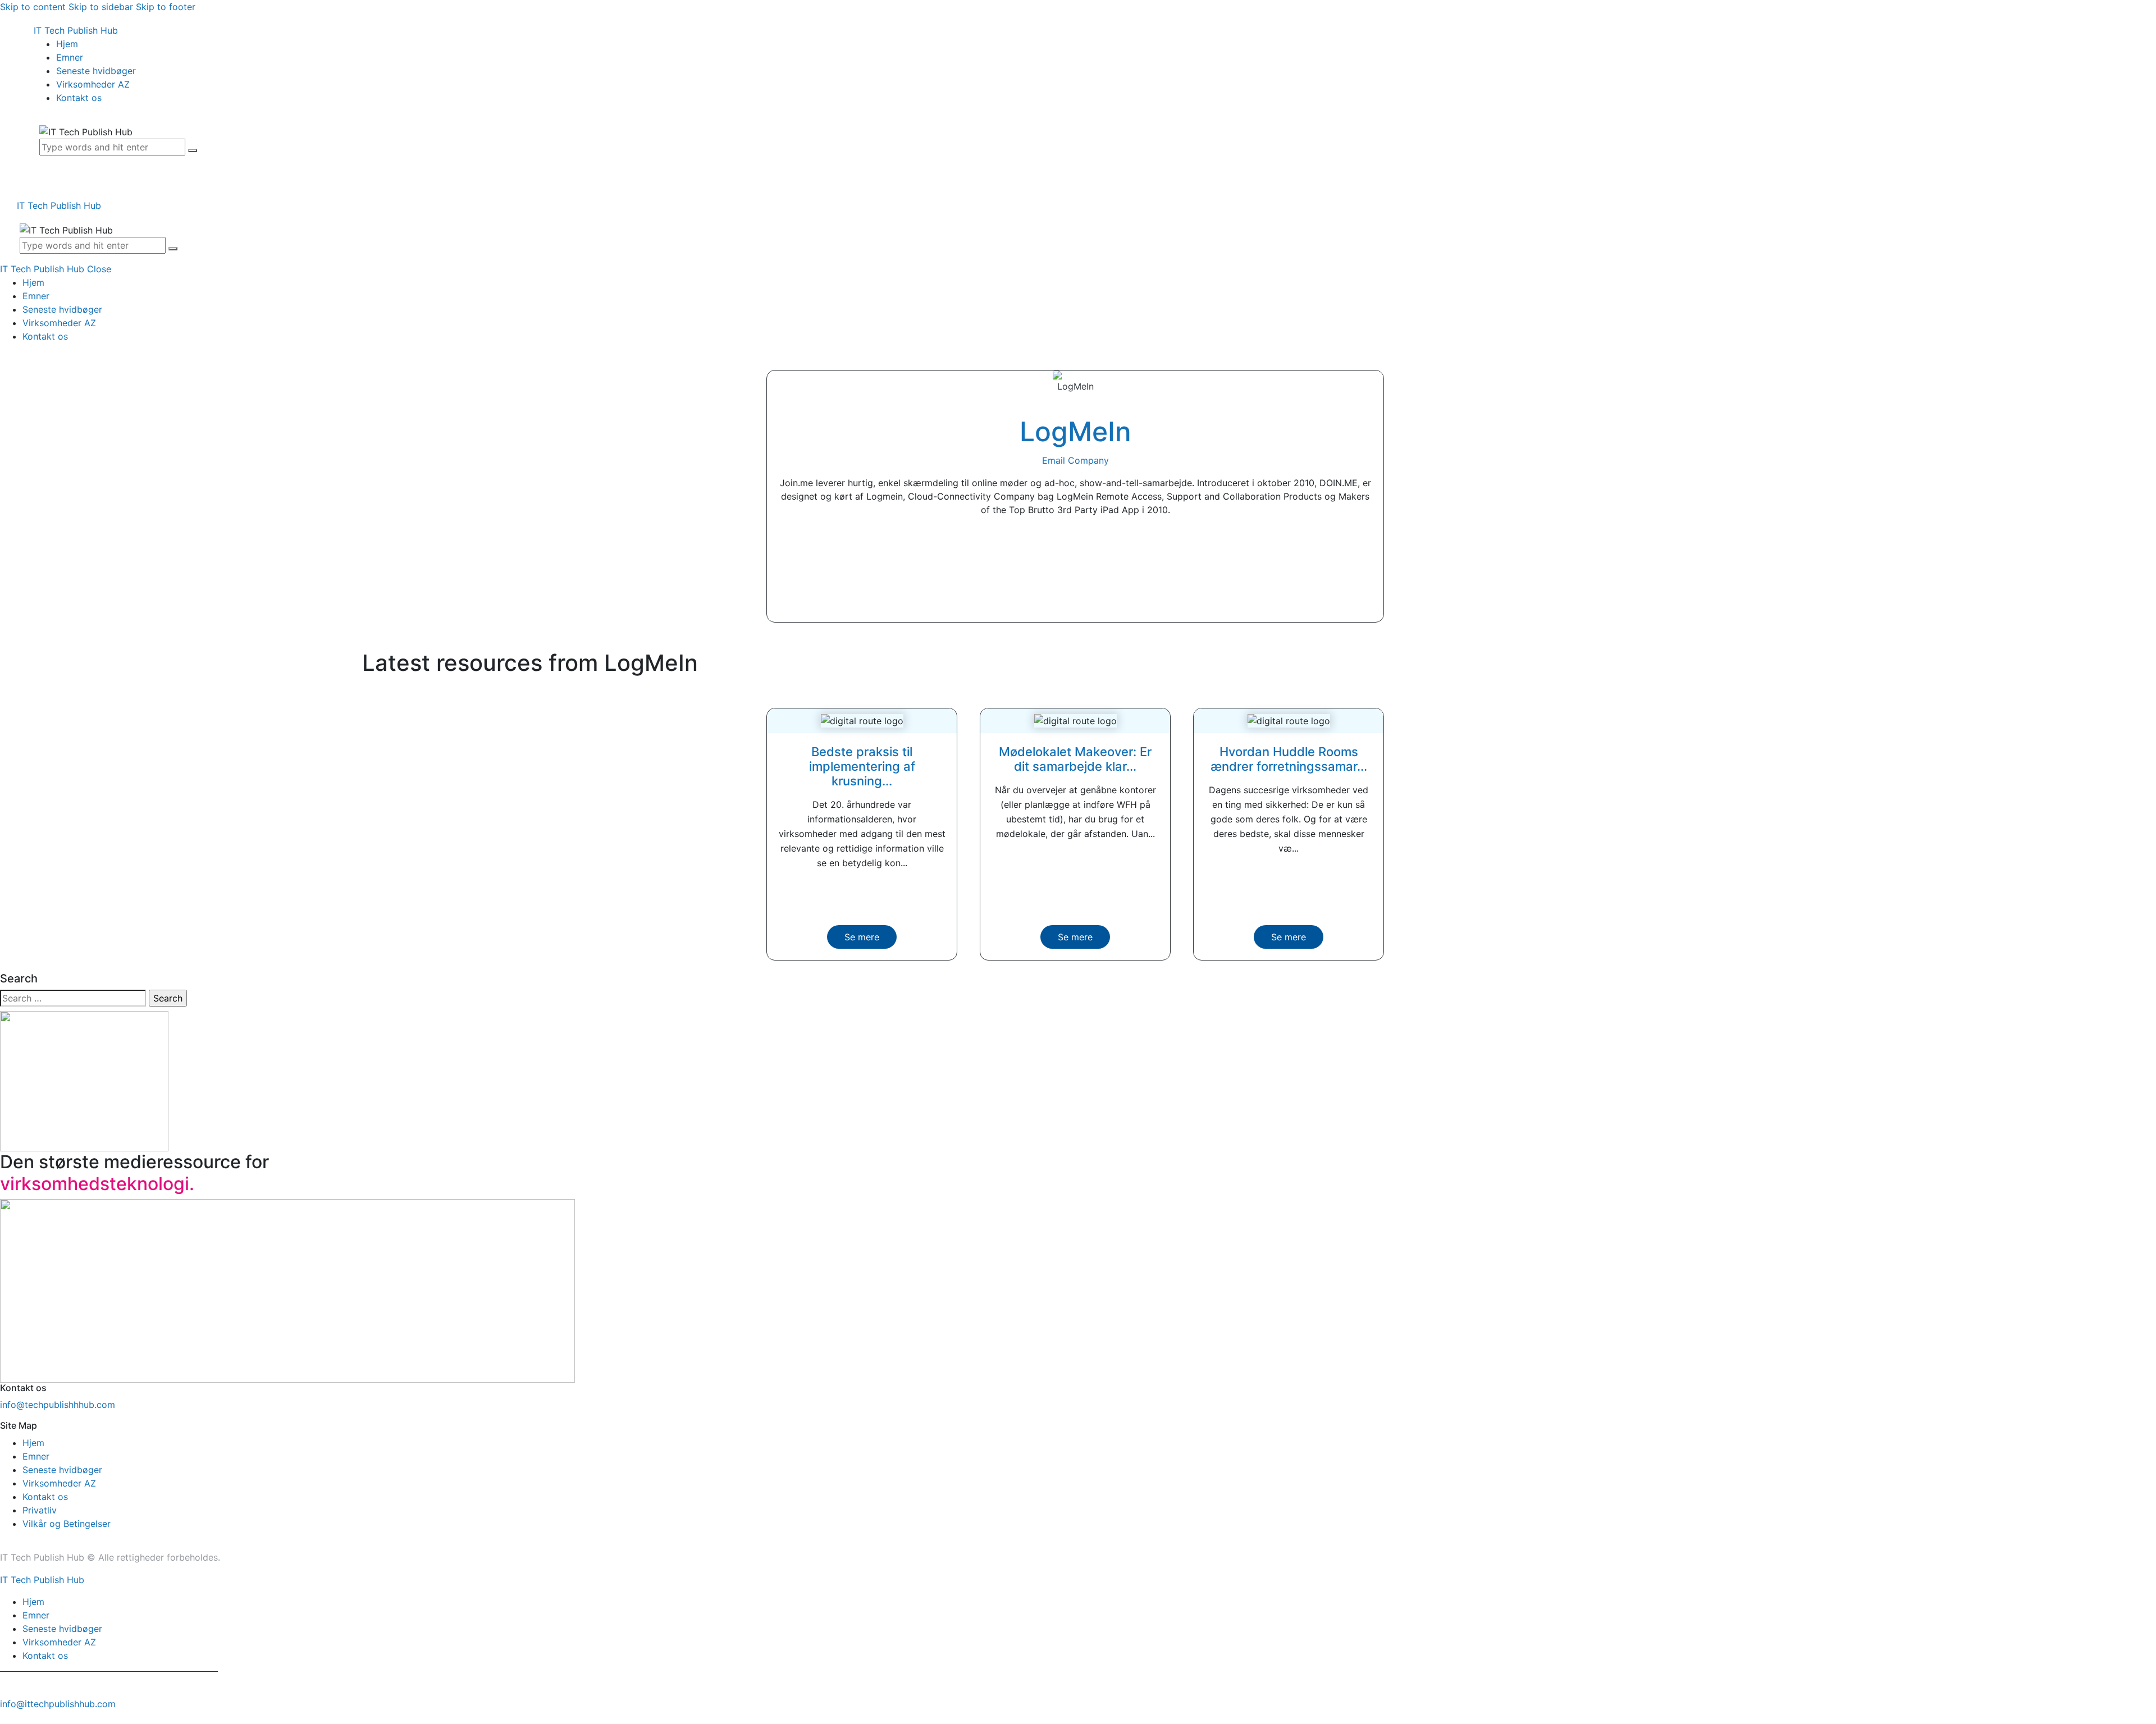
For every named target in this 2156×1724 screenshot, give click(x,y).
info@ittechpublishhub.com (58, 1704)
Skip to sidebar (101, 7)
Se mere (862, 937)
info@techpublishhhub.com (58, 1405)
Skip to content (33, 7)
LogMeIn (1075, 431)
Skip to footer (166, 7)
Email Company (1075, 460)
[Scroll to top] (6, 1717)
